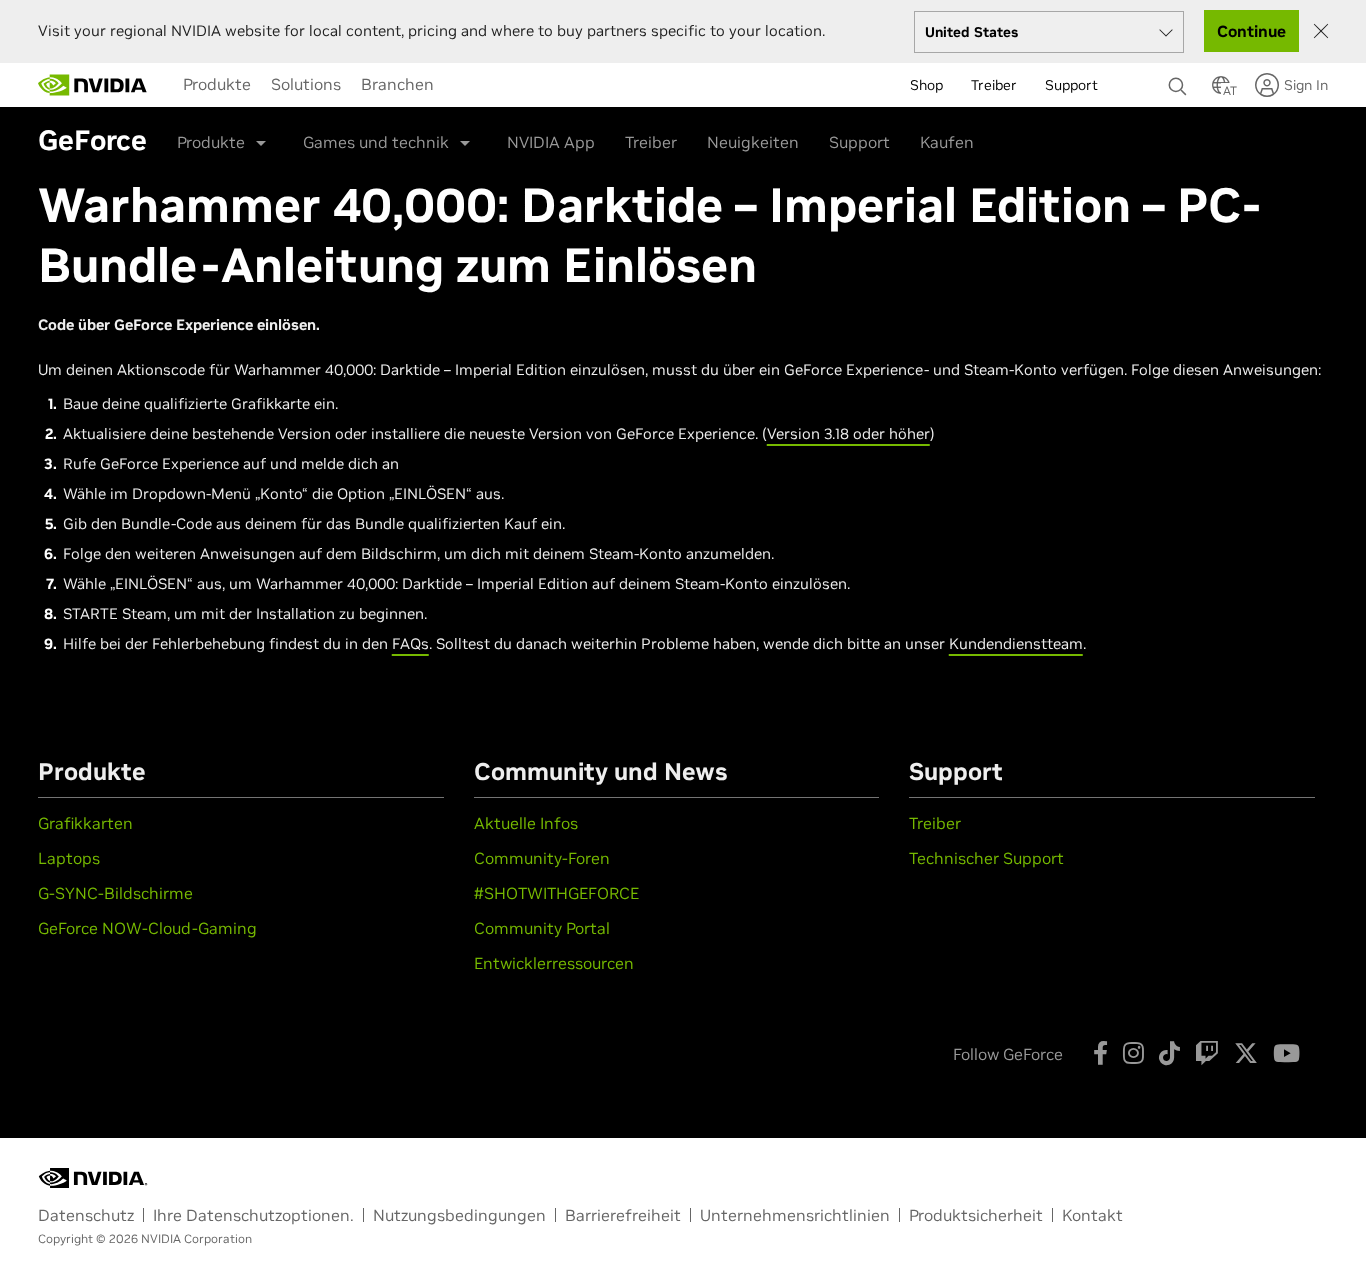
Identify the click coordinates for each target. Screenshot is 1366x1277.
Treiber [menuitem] (994, 85)
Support (859, 142)
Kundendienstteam (1016, 643)
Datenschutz (86, 1215)
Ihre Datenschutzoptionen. (253, 1215)
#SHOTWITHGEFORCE (556, 893)
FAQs (410, 643)
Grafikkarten (85, 823)
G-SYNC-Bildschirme (115, 893)
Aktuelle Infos (526, 823)
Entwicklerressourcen (554, 963)
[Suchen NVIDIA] (1180, 81)
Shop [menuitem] (926, 85)
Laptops (69, 858)
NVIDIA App (551, 142)
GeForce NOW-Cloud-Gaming (147, 928)
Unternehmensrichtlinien (795, 1215)
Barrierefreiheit (623, 1215)
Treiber (651, 142)
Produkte (217, 84)
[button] (1221, 91)
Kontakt (1092, 1215)
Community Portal (542, 928)
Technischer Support (986, 858)
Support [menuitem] (1071, 85)
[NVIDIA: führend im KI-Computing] (93, 85)
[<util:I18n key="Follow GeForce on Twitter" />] (1246, 1053)
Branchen (397, 84)
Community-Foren (542, 858)
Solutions (306, 84)
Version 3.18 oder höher (848, 433)
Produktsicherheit (976, 1215)
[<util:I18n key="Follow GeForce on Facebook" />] (1100, 1053)
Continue (1251, 31)
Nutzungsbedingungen (459, 1215)
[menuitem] (217, 84)
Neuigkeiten (753, 142)
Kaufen (947, 142)
